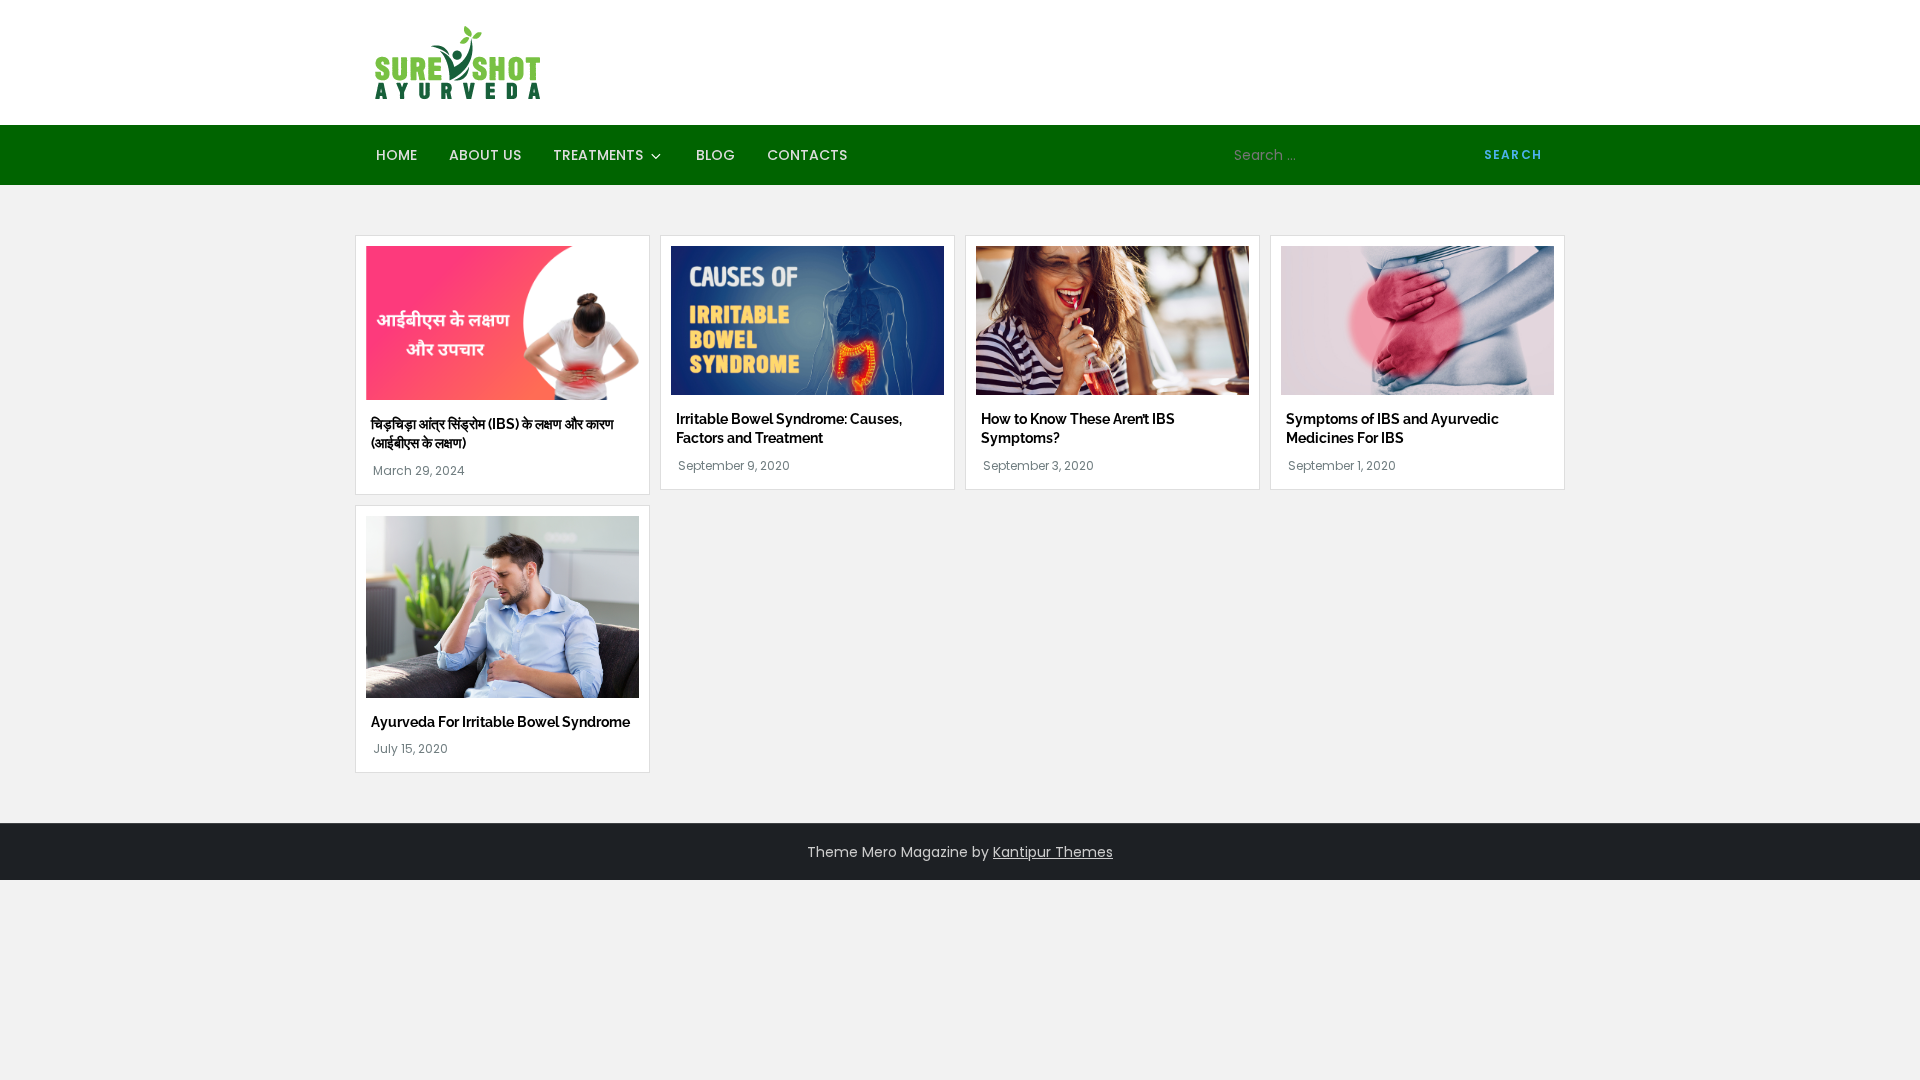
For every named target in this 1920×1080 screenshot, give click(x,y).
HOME (396, 155)
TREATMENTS (598, 155)
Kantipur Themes (1053, 852)
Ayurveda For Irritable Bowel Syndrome (500, 722)
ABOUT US (485, 155)
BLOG (715, 155)
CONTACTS (807, 155)
